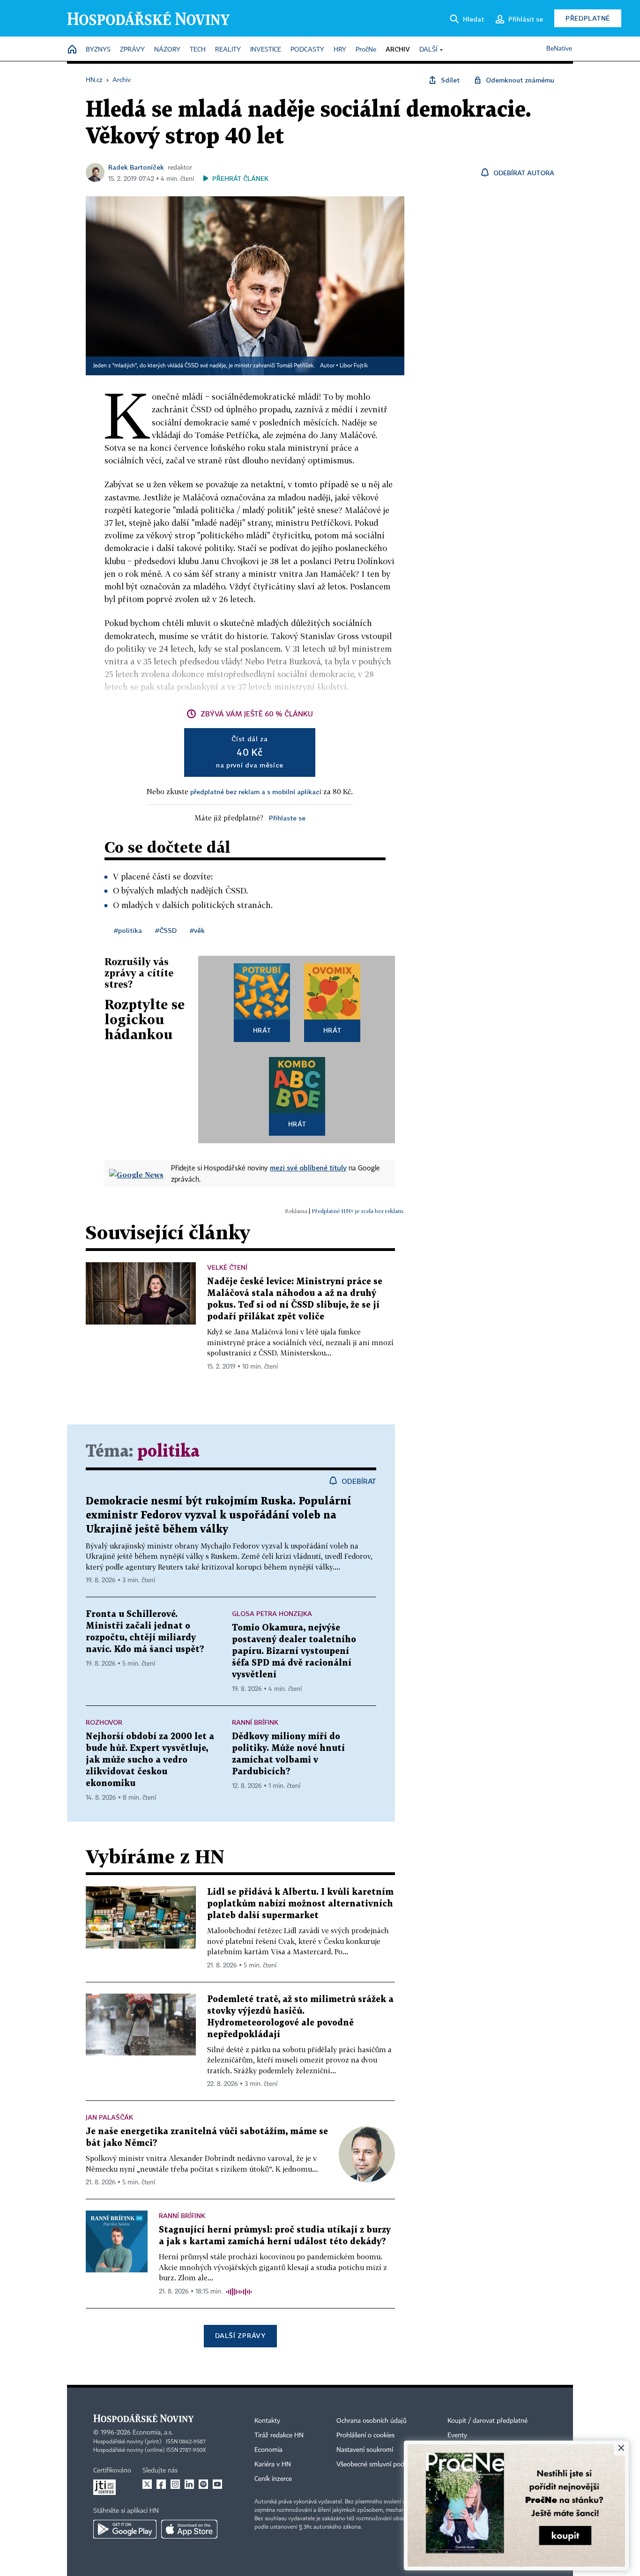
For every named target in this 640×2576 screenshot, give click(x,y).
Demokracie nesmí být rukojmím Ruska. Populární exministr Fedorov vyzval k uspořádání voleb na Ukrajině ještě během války (219, 1515)
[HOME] (72, 50)
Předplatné (588, 18)
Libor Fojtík (354, 366)
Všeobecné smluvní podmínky (379, 2464)
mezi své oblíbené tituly (308, 1168)
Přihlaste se (287, 818)
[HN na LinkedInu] (189, 2484)
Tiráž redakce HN (279, 2435)
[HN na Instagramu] (175, 2484)
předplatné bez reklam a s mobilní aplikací (256, 792)
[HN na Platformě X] (147, 2484)
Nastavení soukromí (365, 2450)
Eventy (457, 2435)
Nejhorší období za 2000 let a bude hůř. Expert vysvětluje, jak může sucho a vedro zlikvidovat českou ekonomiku (150, 1760)
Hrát (262, 1030)
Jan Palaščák (109, 2117)
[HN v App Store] (189, 2529)
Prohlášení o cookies (365, 2435)
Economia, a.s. (153, 2433)
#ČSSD (166, 930)
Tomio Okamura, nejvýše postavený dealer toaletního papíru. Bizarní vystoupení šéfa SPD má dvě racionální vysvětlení (294, 1651)
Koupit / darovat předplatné (487, 2421)
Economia (268, 2450)
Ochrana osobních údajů (372, 2421)
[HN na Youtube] (217, 2484)
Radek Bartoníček (136, 167)
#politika (128, 930)
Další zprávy (240, 2335)
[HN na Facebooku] (161, 2484)
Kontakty (267, 2421)
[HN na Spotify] (203, 2484)
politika (168, 1452)
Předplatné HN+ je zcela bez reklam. (358, 1211)
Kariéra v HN (273, 2464)
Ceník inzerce (273, 2479)
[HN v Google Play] (125, 2529)
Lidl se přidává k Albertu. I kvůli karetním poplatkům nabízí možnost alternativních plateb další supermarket (300, 1904)
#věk (197, 930)
